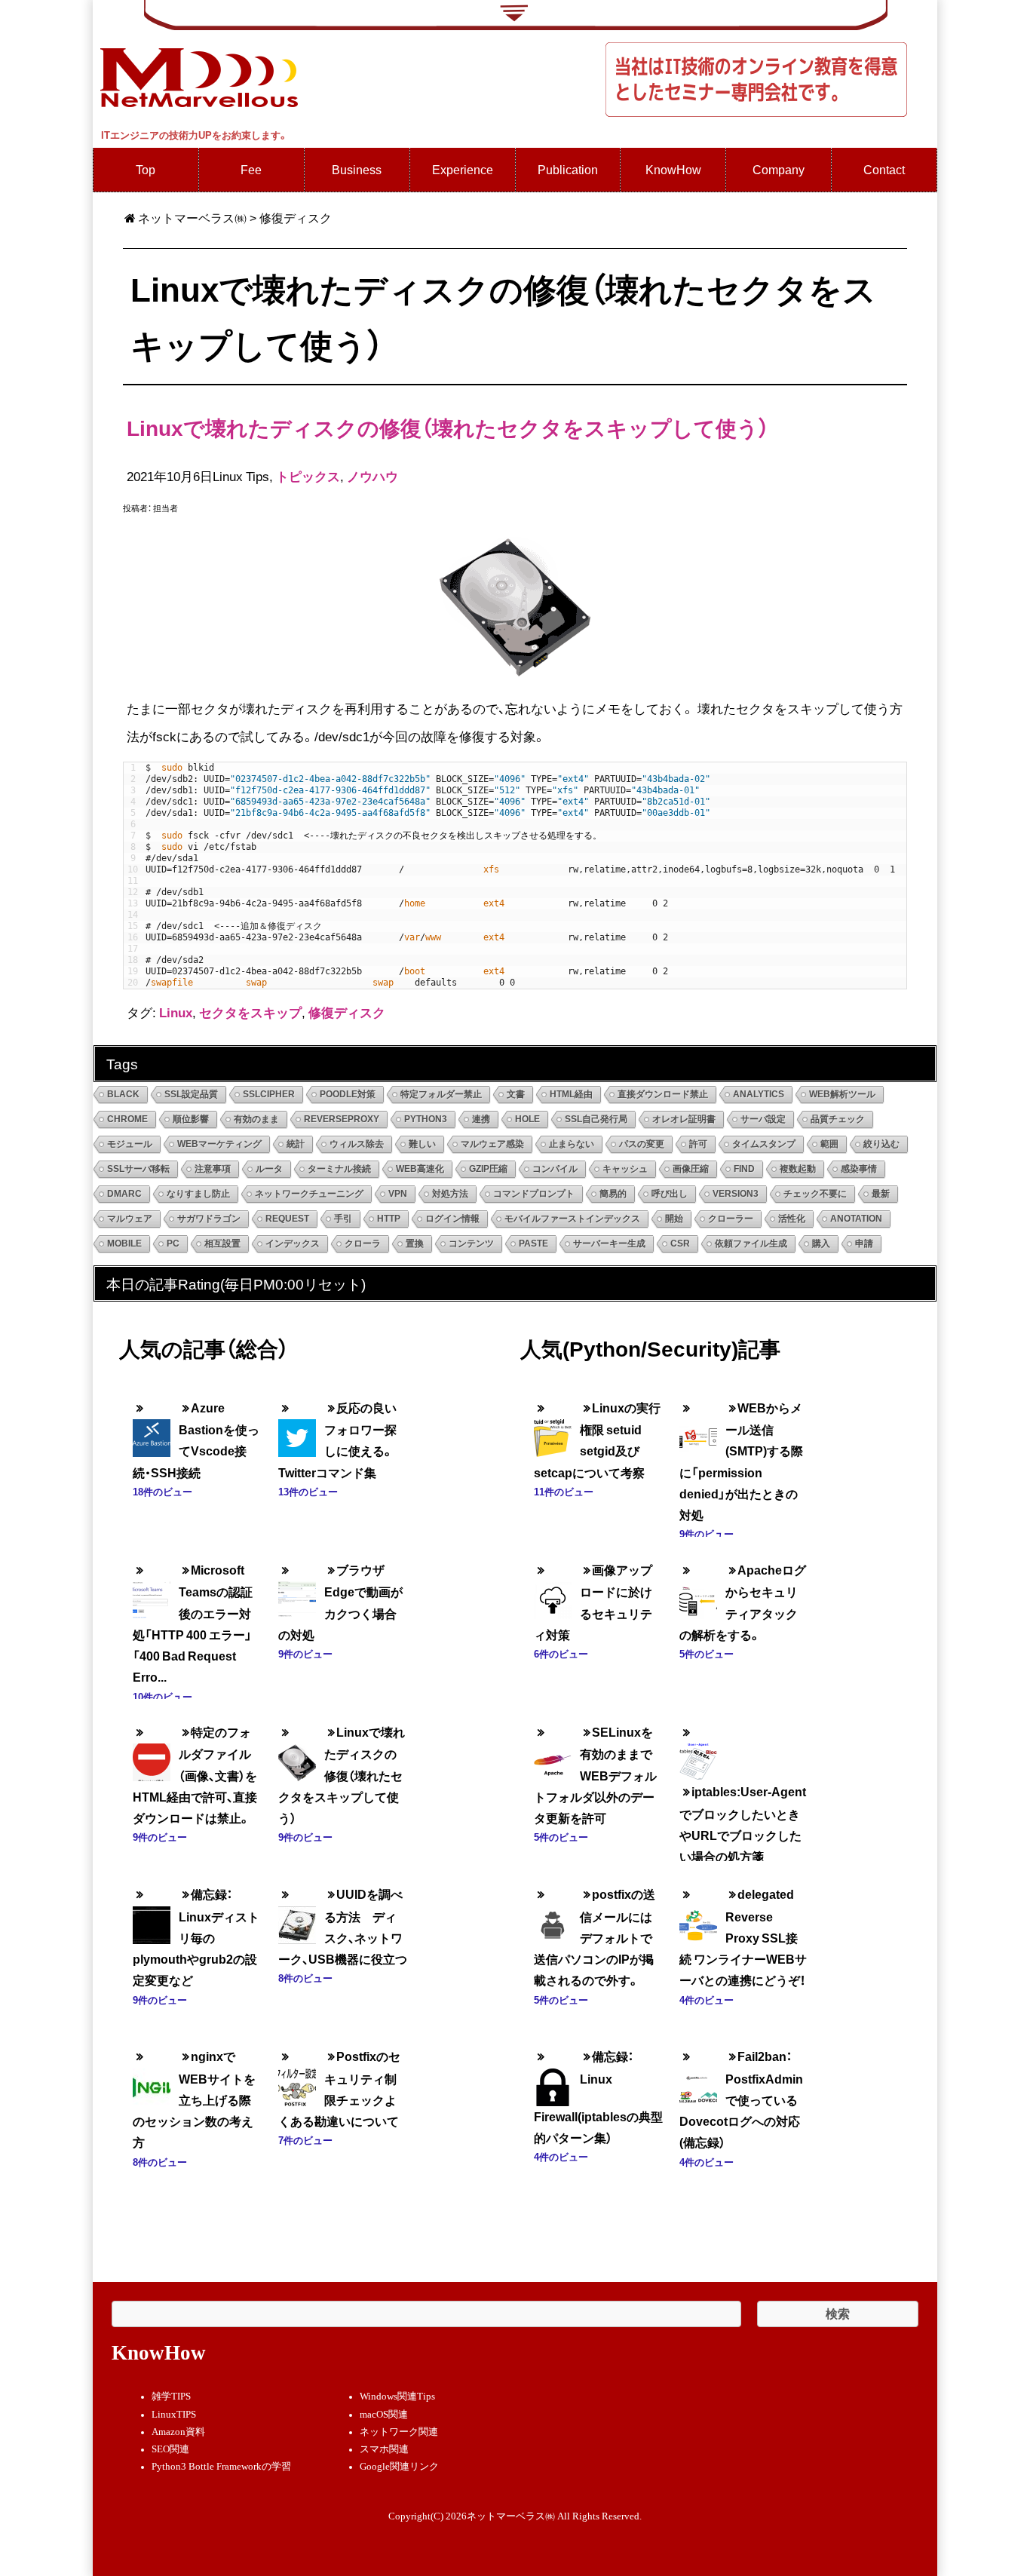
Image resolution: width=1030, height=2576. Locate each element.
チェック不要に (815, 1194)
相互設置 (222, 1244)
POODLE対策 (348, 1094)
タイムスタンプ (764, 1144)
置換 (415, 1244)
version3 (736, 1194)
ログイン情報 (452, 1219)
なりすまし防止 (198, 1194)
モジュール (130, 1144)
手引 (343, 1219)
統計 (296, 1144)
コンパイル (555, 1169)
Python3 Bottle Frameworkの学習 (221, 2467)
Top (146, 169)
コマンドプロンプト (534, 1194)
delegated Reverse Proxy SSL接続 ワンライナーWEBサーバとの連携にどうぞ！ (743, 1937)
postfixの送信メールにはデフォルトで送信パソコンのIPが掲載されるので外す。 (595, 1937)
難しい (422, 1144)
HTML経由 (571, 1094)
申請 (864, 1244)
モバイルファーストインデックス (572, 1219)
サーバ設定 (763, 1119)
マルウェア (130, 1219)
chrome (127, 1119)
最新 (881, 1194)
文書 (516, 1094)
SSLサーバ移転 (138, 1169)
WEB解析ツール (842, 1094)
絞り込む (881, 1144)
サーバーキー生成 (609, 1244)
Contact (884, 169)
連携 (481, 1119)
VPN (398, 1194)
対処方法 (450, 1194)
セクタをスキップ (250, 1012)
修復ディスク (347, 1012)
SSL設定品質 (191, 1094)
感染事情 (859, 1169)
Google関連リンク (399, 2467)
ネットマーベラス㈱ (192, 218)
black (123, 1094)
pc (173, 1244)
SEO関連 (170, 2449)
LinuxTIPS (174, 2415)
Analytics (759, 1094)
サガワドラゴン (209, 1219)
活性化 (792, 1219)
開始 (674, 1219)
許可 (698, 1144)
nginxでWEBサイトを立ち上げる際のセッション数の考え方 (194, 2099)
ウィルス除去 (357, 1144)
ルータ (269, 1169)
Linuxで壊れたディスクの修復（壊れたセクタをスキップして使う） (448, 427)
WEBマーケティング (219, 1144)
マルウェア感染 (492, 1144)
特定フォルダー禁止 (441, 1094)
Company (779, 169)
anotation (856, 1219)
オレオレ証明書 (684, 1119)
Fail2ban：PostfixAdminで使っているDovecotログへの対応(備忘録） (741, 2099)
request (287, 1219)
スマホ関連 (384, 2449)
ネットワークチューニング (309, 1194)
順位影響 (191, 1119)
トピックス (308, 476)
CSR (680, 1244)
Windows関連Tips (397, 2397)
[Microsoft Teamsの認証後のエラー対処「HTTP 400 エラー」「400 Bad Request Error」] (152, 1589)
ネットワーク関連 (399, 2432)
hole (527, 1119)
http (389, 1219)
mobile (124, 1244)
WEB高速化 (420, 1169)
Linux (176, 1012)
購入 (821, 1244)
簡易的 (613, 1194)
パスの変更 (642, 1144)
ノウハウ (372, 476)
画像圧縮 (691, 1169)
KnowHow (673, 169)
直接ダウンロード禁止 (663, 1094)
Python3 (426, 1119)
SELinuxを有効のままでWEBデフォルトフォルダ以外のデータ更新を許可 (595, 1775)
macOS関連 (384, 2415)
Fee (251, 169)
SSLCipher (269, 1094)
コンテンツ (471, 1244)
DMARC (124, 1194)
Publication (568, 169)
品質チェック (838, 1119)
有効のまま (256, 1119)
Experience (463, 169)
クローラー (731, 1219)
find (744, 1169)
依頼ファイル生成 (751, 1244)
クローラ (363, 1244)
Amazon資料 (178, 2432)
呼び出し (670, 1194)
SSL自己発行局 (596, 1119)
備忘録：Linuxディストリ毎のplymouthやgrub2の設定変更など (196, 1937)
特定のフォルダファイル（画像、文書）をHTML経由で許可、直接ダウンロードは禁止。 (195, 1775)
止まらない (572, 1144)
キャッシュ (625, 1169)
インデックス (293, 1244)
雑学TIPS (171, 2397)
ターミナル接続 (339, 1169)
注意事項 (213, 1169)
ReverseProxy (342, 1119)
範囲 (829, 1144)
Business (357, 169)
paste (533, 1244)
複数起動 (798, 1169)
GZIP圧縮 (488, 1169)
